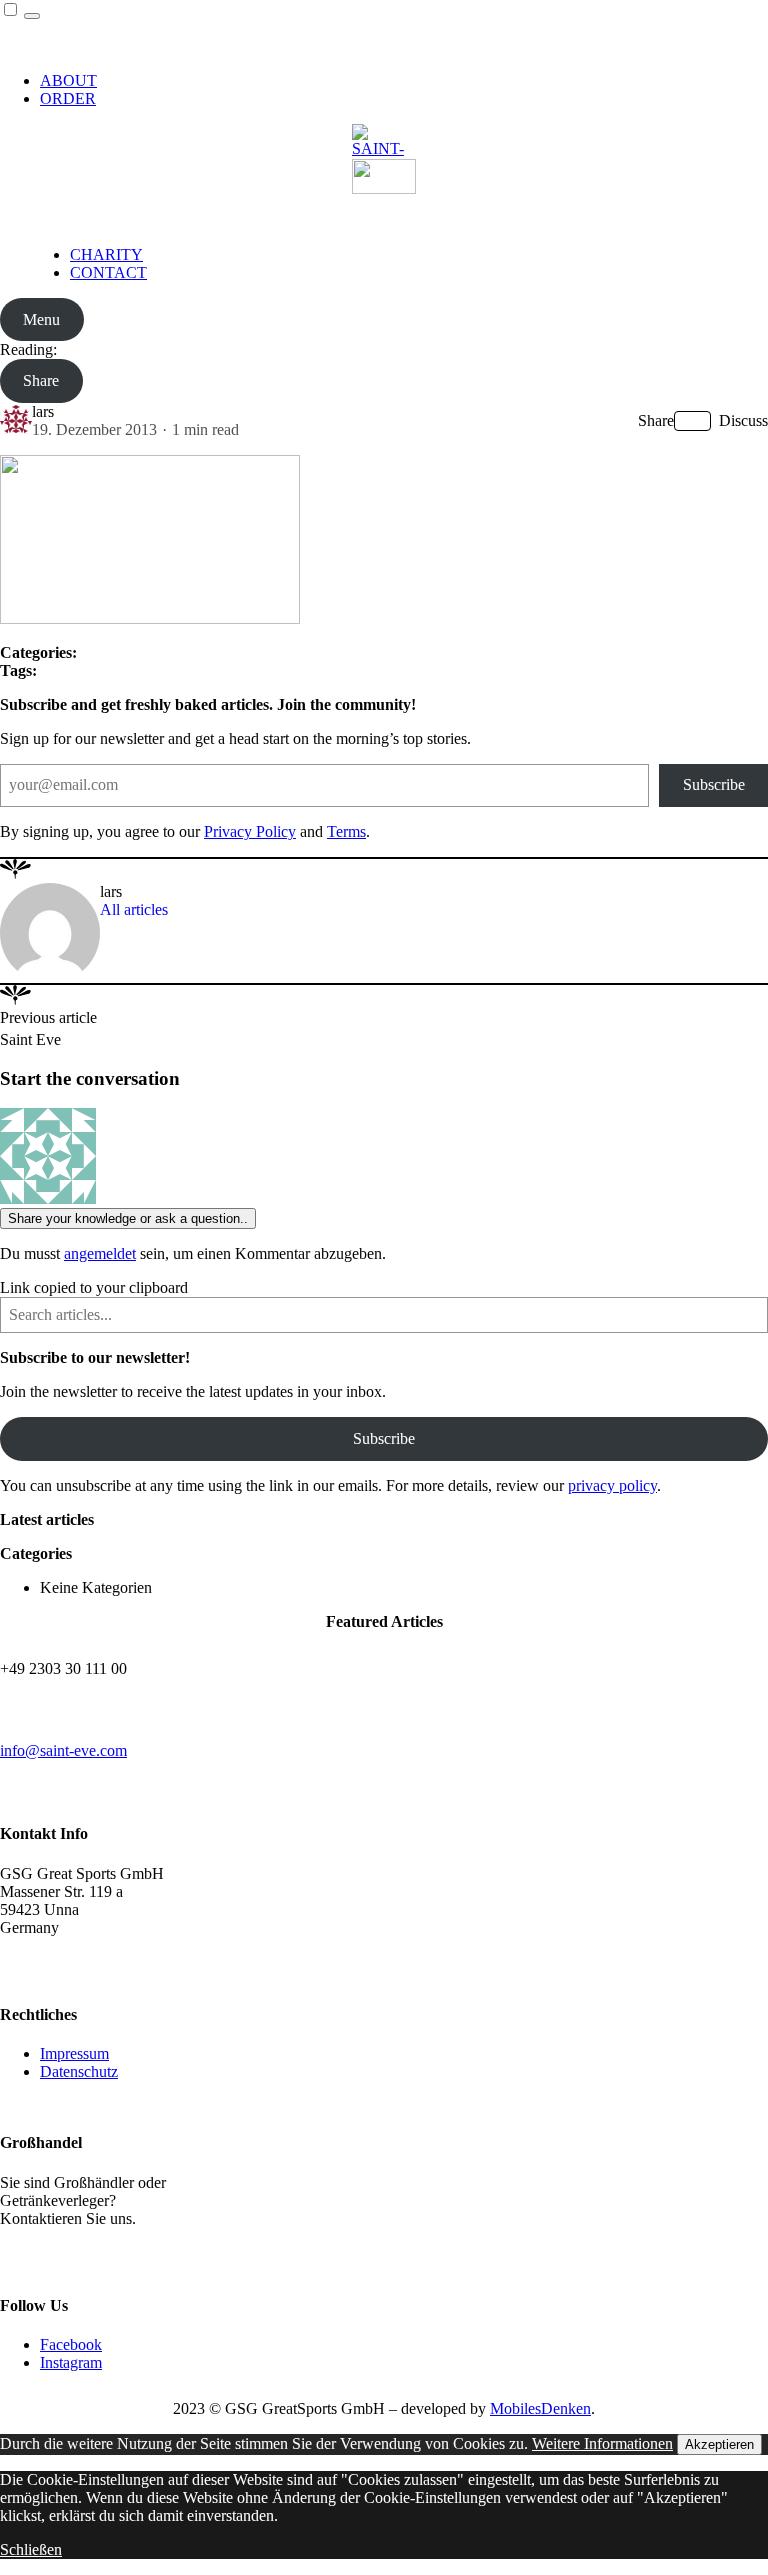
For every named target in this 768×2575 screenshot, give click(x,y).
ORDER (68, 98)
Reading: (28, 349)
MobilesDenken (540, 2408)
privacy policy (612, 1485)
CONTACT (108, 272)
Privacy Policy (250, 831)
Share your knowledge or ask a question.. (128, 1218)
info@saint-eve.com (63, 1750)
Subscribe (714, 784)
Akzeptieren (719, 2444)
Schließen (31, 2549)
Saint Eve (30, 1039)
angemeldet (100, 1253)
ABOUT (68, 80)
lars (43, 411)
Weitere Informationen (602, 2443)
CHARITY (106, 254)
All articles (134, 909)
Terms (346, 831)
